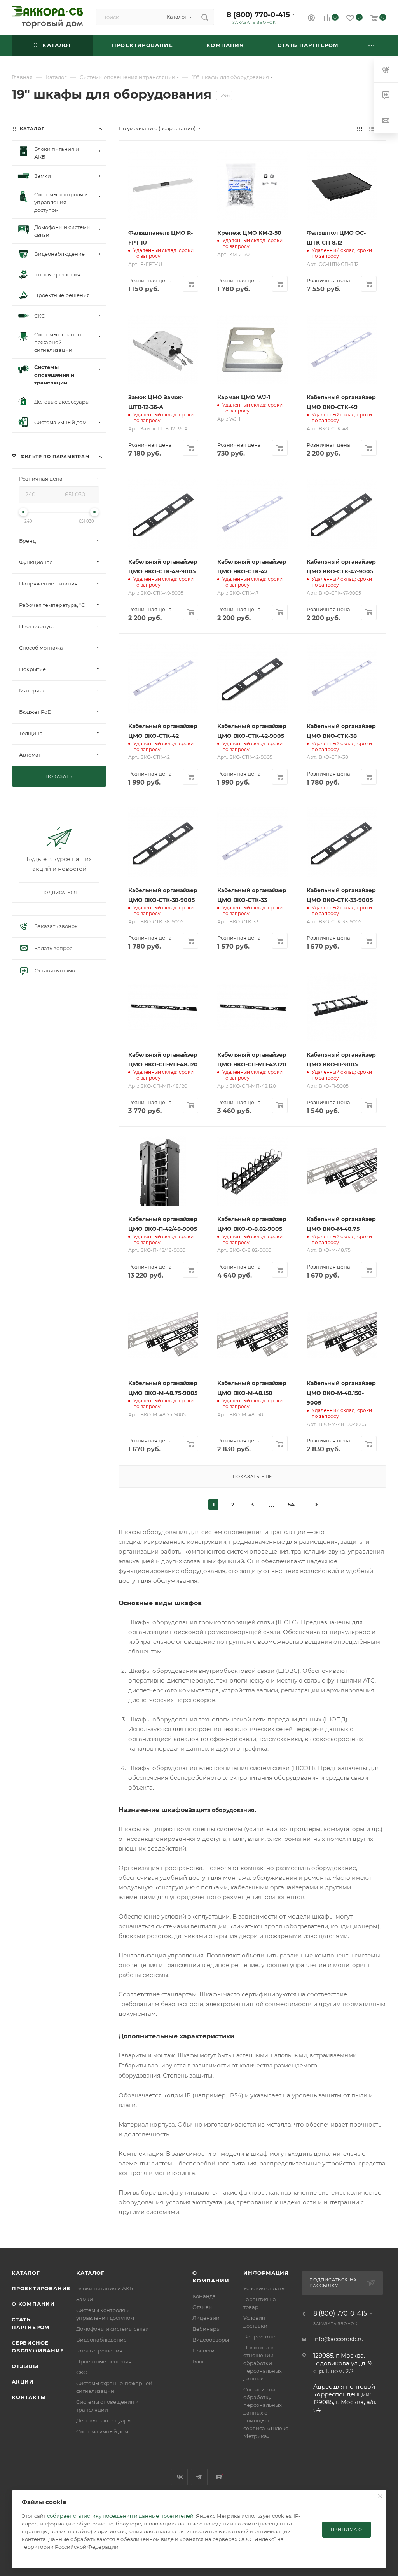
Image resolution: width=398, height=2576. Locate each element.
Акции (23, 2382)
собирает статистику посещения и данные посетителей (120, 2516)
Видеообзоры (211, 2340)
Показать (59, 776)
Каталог (26, 2273)
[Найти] (205, 17)
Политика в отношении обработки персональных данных (263, 2363)
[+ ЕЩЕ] (372, 45)
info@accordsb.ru (339, 2339)
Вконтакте (179, 2477)
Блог (198, 2361)
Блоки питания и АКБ (105, 2288)
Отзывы (25, 2366)
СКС (81, 2372)
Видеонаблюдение (101, 2340)
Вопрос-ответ (261, 2337)
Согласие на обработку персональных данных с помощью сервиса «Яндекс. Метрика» (266, 2413)
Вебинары (206, 2329)
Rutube (219, 2477)
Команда (204, 2296)
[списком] (372, 128)
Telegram (199, 2477)
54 (291, 1505)
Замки (85, 2299)
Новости (203, 2351)
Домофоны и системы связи (113, 2329)
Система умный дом (102, 2431)
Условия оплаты (264, 2288)
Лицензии (206, 2318)
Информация (266, 2273)
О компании (33, 2304)
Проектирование (41, 2288)
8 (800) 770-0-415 (258, 15)
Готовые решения (99, 2351)
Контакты (29, 2397)
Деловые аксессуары (104, 2420)
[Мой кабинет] (311, 19)
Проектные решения (104, 2361)
